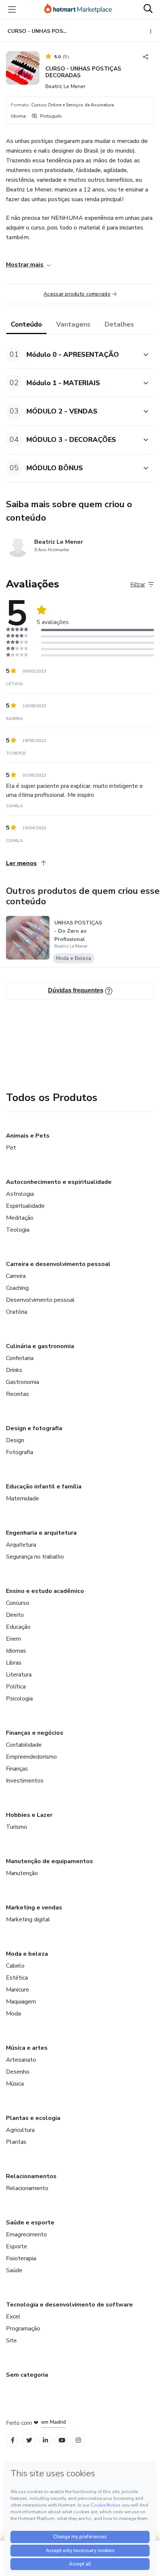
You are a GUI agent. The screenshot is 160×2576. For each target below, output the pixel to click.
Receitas (17, 1394)
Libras (14, 1663)
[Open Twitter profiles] (29, 2440)
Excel (13, 2317)
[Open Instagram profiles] (78, 2440)
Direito (15, 1615)
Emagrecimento (26, 2234)
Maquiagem (21, 2002)
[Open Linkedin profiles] (45, 2440)
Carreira (16, 1276)
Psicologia (19, 1699)
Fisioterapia (21, 2258)
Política (16, 1687)
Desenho (18, 2072)
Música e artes (27, 2048)
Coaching (17, 1288)
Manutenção (22, 1873)
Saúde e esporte (30, 2223)
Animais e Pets (28, 1136)
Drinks (14, 1370)
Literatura (19, 1675)
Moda (13, 2014)
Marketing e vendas (34, 1908)
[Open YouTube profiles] (62, 2440)
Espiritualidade (25, 1206)
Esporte (17, 2246)
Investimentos (25, 1781)
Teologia (18, 1230)
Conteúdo (26, 324)
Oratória (17, 1312)
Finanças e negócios (35, 1733)
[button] (72, 354)
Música (15, 2084)
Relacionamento (27, 2188)
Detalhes (119, 324)
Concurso (18, 1603)
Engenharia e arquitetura (41, 1533)
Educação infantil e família (44, 1487)
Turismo (17, 1827)
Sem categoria (27, 2375)
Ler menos (21, 863)
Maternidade (23, 1498)
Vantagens (73, 324)
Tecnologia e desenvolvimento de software (69, 2305)
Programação (23, 2329)
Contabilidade (24, 1745)
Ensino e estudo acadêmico (45, 1591)
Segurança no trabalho (35, 1557)
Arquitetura (21, 1545)
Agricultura (20, 2130)
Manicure (17, 1990)
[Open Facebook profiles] (13, 2440)
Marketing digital (28, 1919)
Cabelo (15, 1966)
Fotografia (20, 1452)
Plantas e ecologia (33, 2118)
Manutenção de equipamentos (49, 1861)
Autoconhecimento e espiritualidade (59, 1182)
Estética (17, 1978)
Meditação (20, 1218)
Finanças (17, 1769)
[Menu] (12, 9)
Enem (13, 1639)
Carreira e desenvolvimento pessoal (58, 1264)
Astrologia (20, 1194)
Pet (11, 1148)
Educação (18, 1627)
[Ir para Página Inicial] (78, 9)
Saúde (14, 2270)
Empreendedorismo (31, 1757)
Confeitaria (20, 1358)
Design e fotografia (34, 1428)
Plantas (16, 2142)
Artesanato (21, 2060)
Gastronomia (23, 1382)
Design (15, 1440)
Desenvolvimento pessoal (40, 1300)
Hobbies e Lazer (29, 1815)
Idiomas (16, 1651)
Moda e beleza (27, 1954)
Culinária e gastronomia (40, 1346)
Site (11, 2340)
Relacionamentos (31, 2176)
